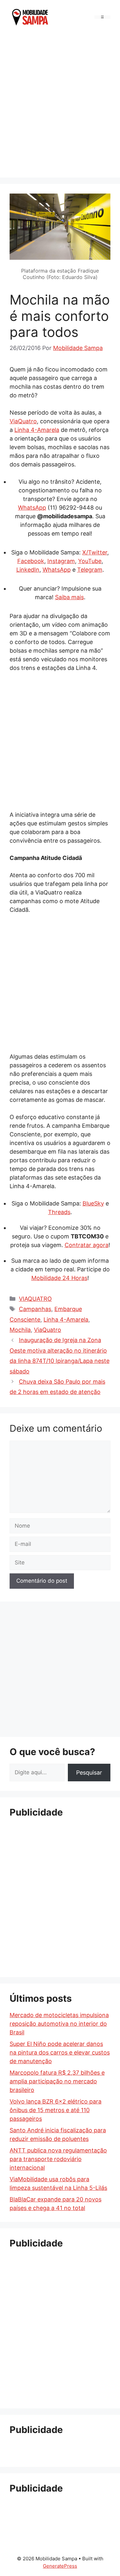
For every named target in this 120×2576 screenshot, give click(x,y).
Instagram (61, 561)
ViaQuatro (23, 421)
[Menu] (102, 17)
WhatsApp (32, 508)
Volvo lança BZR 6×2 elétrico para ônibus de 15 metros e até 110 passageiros (56, 2110)
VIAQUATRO (35, 1299)
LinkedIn (28, 570)
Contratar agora (87, 1245)
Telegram (90, 570)
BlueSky (93, 1203)
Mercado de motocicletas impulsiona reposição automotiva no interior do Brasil (59, 2024)
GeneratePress (60, 2566)
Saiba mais (69, 597)
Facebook (31, 561)
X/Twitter (95, 552)
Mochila (20, 1330)
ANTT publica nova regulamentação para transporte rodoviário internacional (58, 2159)
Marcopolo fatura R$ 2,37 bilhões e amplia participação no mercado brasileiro (57, 2081)
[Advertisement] (60, 104)
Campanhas (35, 1309)
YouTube (90, 561)
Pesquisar (89, 1773)
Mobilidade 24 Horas (59, 1278)
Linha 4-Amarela (37, 430)
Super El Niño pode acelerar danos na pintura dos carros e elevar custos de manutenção (60, 2052)
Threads (59, 1212)
